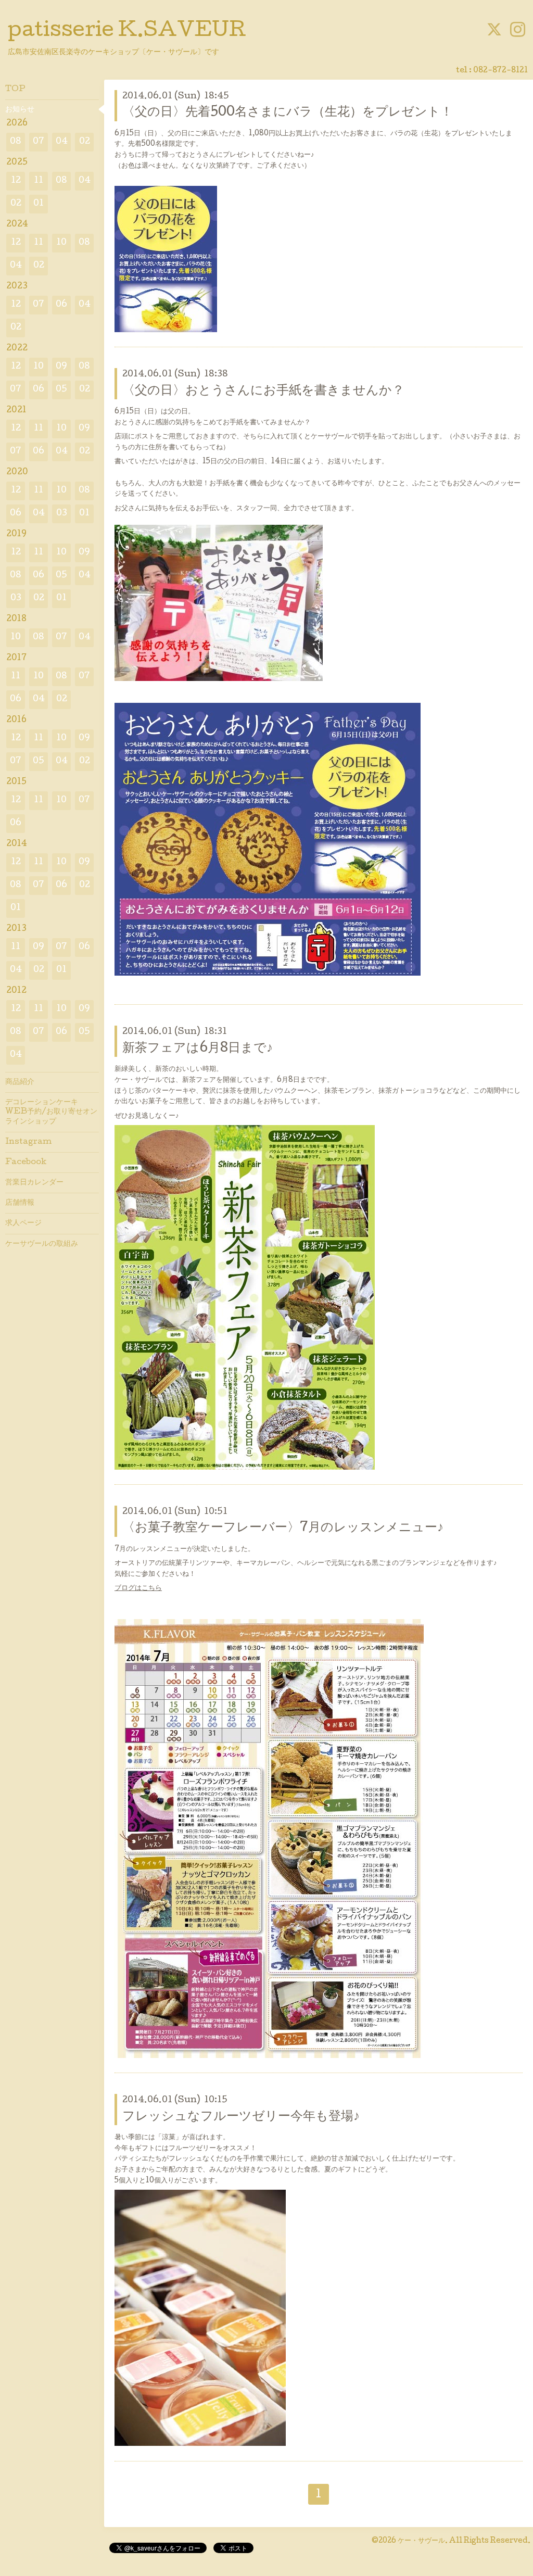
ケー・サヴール (421, 2541)
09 (61, 367)
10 (61, 243)
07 (39, 142)
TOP (15, 90)
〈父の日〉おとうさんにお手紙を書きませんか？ (263, 391)
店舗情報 (20, 1203)
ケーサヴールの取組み (42, 1244)
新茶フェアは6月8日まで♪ (198, 1049)
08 (16, 142)
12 (16, 181)
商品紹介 (20, 1082)
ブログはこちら (138, 1588)
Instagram (28, 1142)
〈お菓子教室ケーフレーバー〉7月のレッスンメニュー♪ (283, 1528)
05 (61, 390)
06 (61, 305)
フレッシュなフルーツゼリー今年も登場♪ (241, 2117)
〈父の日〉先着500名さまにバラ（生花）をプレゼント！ (288, 113)
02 (85, 142)
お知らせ (20, 110)
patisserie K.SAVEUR (127, 32)
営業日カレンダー (34, 1183)
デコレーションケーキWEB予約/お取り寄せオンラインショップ (51, 1112)
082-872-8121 (500, 71)
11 (39, 181)
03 (62, 514)
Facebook (26, 1163)
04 (62, 142)
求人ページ (23, 1223)
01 (39, 204)
